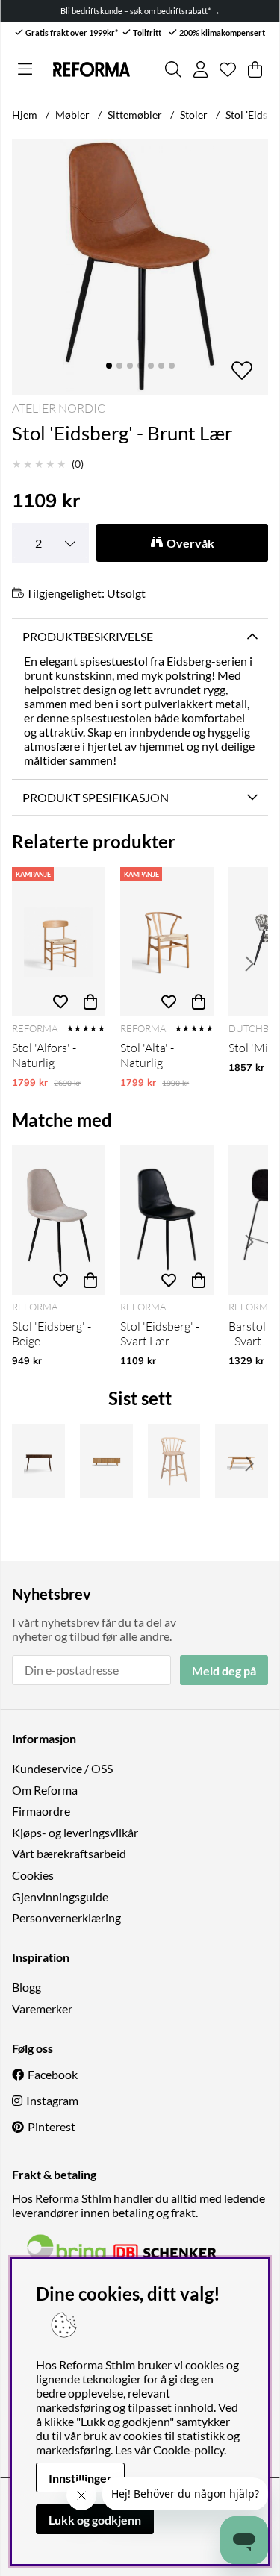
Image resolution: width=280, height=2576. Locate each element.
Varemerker (42, 2008)
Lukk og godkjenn (95, 2520)
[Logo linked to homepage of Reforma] (91, 69)
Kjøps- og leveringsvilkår (75, 1832)
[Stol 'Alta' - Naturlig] (167, 942)
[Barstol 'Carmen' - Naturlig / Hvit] (174, 1461)
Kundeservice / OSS (62, 1768)
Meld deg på (224, 1670)
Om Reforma (45, 1790)
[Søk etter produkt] (173, 69)
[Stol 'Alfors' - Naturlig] (59, 942)
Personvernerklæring (66, 1917)
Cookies (33, 1875)
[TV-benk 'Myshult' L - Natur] (106, 1461)
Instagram (52, 2100)
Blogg (27, 1987)
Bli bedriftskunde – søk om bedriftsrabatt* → (140, 11)
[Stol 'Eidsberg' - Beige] (59, 1220)
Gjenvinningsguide (60, 1897)
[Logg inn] (200, 69)
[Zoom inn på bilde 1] (140, 267)
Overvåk (190, 543)
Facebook (53, 2074)
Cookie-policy (189, 2450)
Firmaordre (41, 1811)
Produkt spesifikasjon (96, 797)
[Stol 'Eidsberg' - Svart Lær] (167, 1220)
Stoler (194, 115)
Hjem (25, 115)
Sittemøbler (135, 115)
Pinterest (52, 2126)
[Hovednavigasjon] (25, 69)
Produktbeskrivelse (88, 636)
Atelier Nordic (59, 408)
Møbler (72, 115)
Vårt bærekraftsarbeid (69, 1853)
